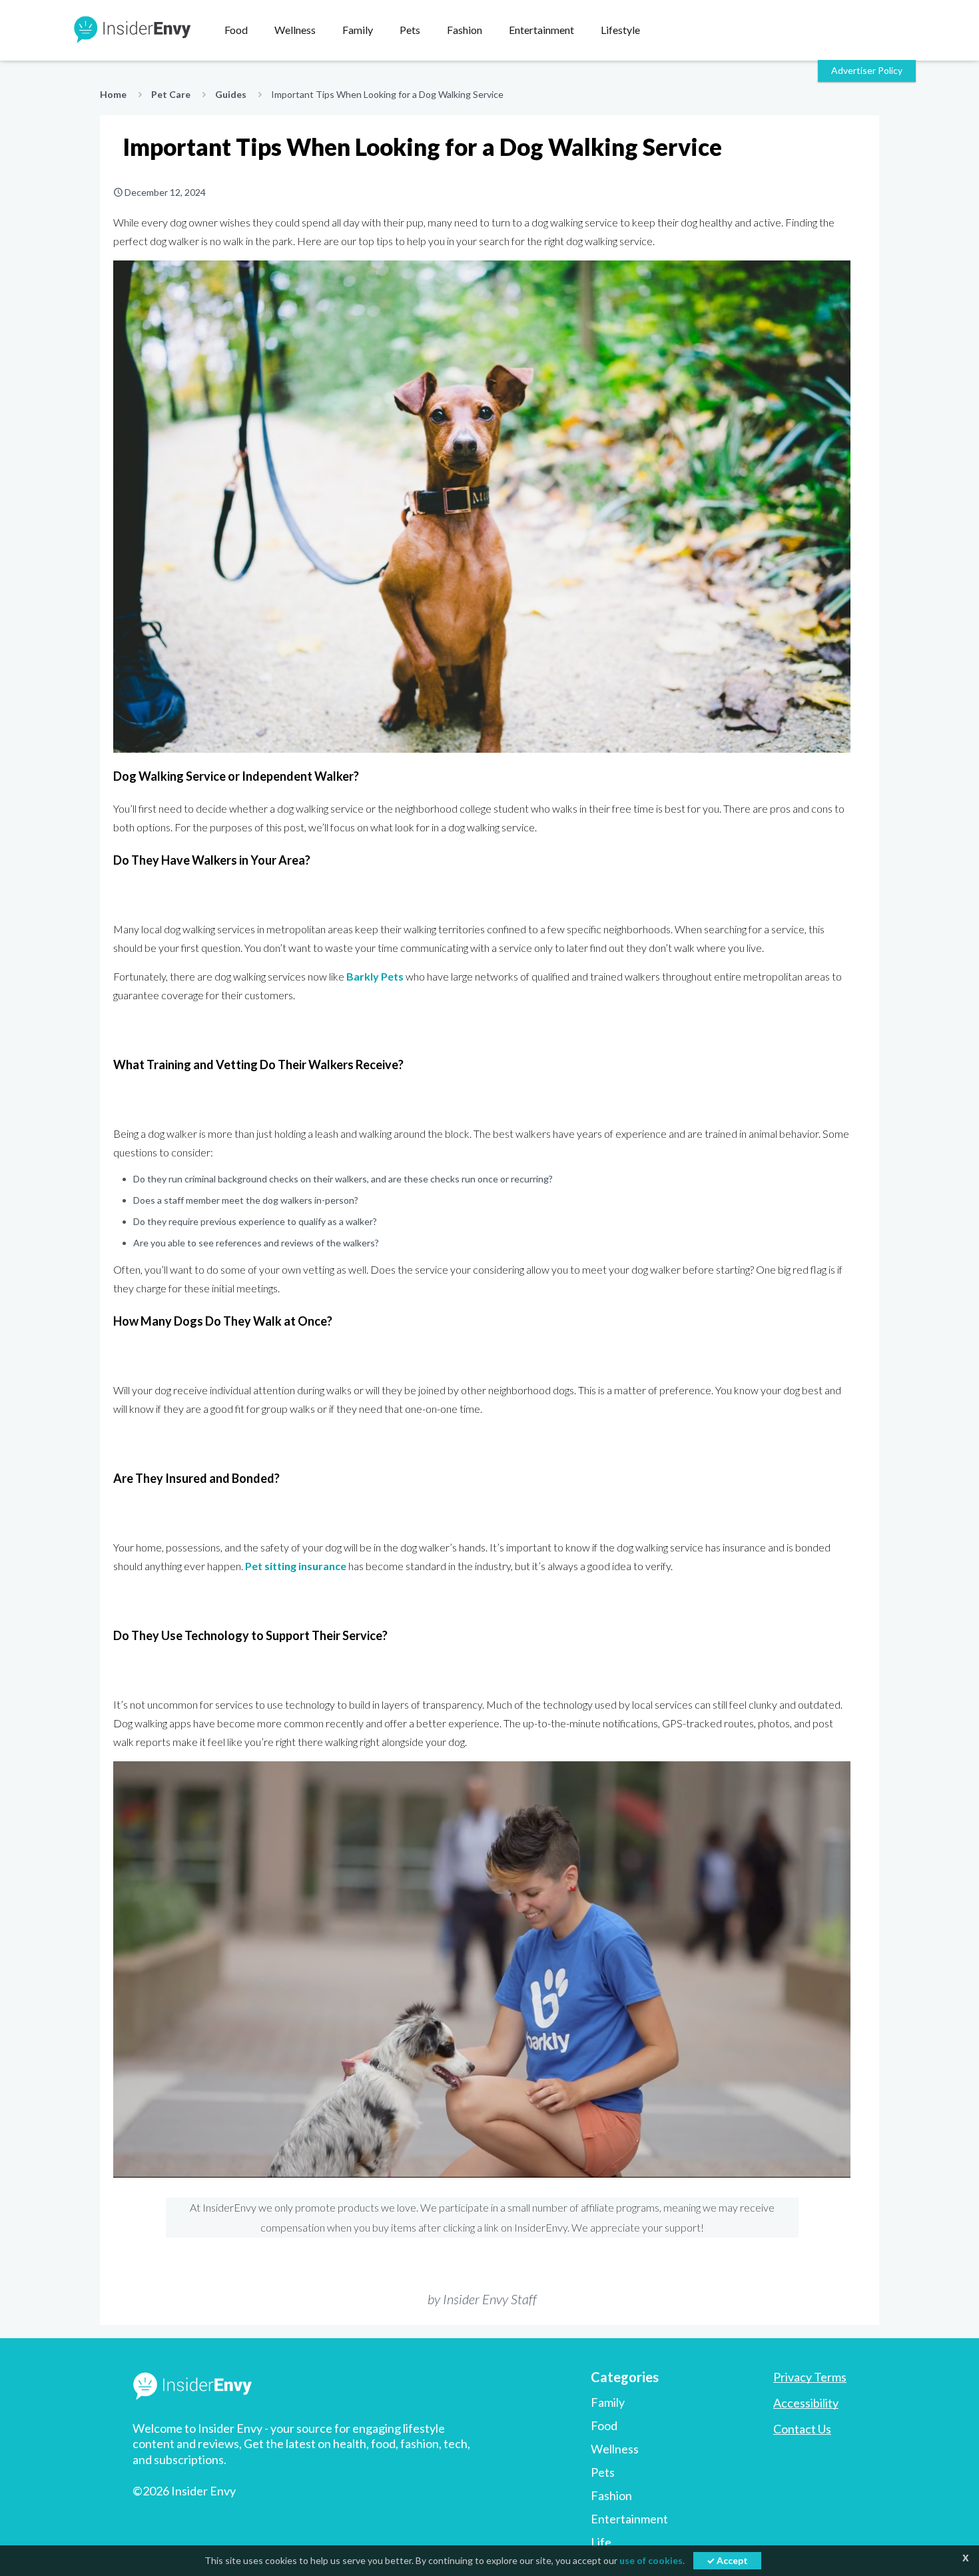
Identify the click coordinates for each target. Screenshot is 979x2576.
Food (604, 2425)
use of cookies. (652, 2560)
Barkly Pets (375, 976)
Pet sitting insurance (296, 1566)
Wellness (615, 2449)
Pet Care (171, 94)
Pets (603, 2472)
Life (601, 2542)
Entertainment (629, 2519)
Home (113, 94)
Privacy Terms (810, 2377)
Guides (231, 94)
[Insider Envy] (131, 30)
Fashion (611, 2495)
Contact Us (802, 2429)
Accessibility (806, 2403)
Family (608, 2402)
